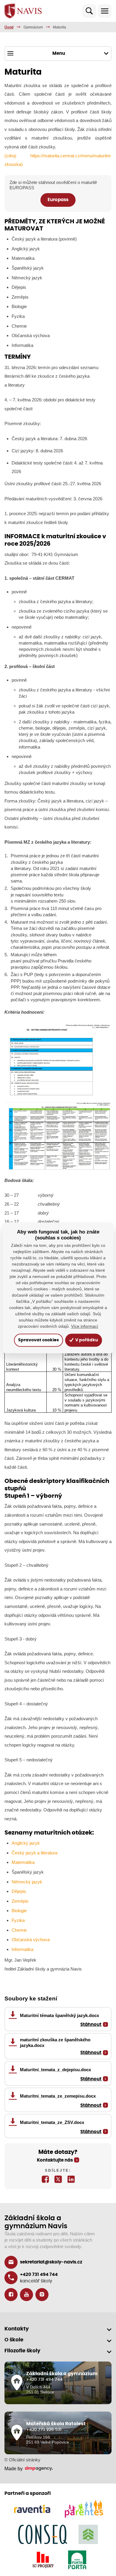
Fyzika (18, 1920)
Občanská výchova (31, 1940)
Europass (58, 200)
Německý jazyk (27, 1882)
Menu (59, 53)
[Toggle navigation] (105, 11)
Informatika (22, 1949)
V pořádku (86, 1340)
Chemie (19, 1930)
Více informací (85, 1327)
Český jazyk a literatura (35, 1853)
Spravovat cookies (39, 1340)
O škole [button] (14, 2340)
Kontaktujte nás (55, 2160)
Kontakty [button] (17, 2329)
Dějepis (19, 1891)
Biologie (19, 1911)
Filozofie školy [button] (22, 2351)
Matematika (23, 1862)
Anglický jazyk (26, 1843)
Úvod (9, 27)
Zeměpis (20, 1901)
